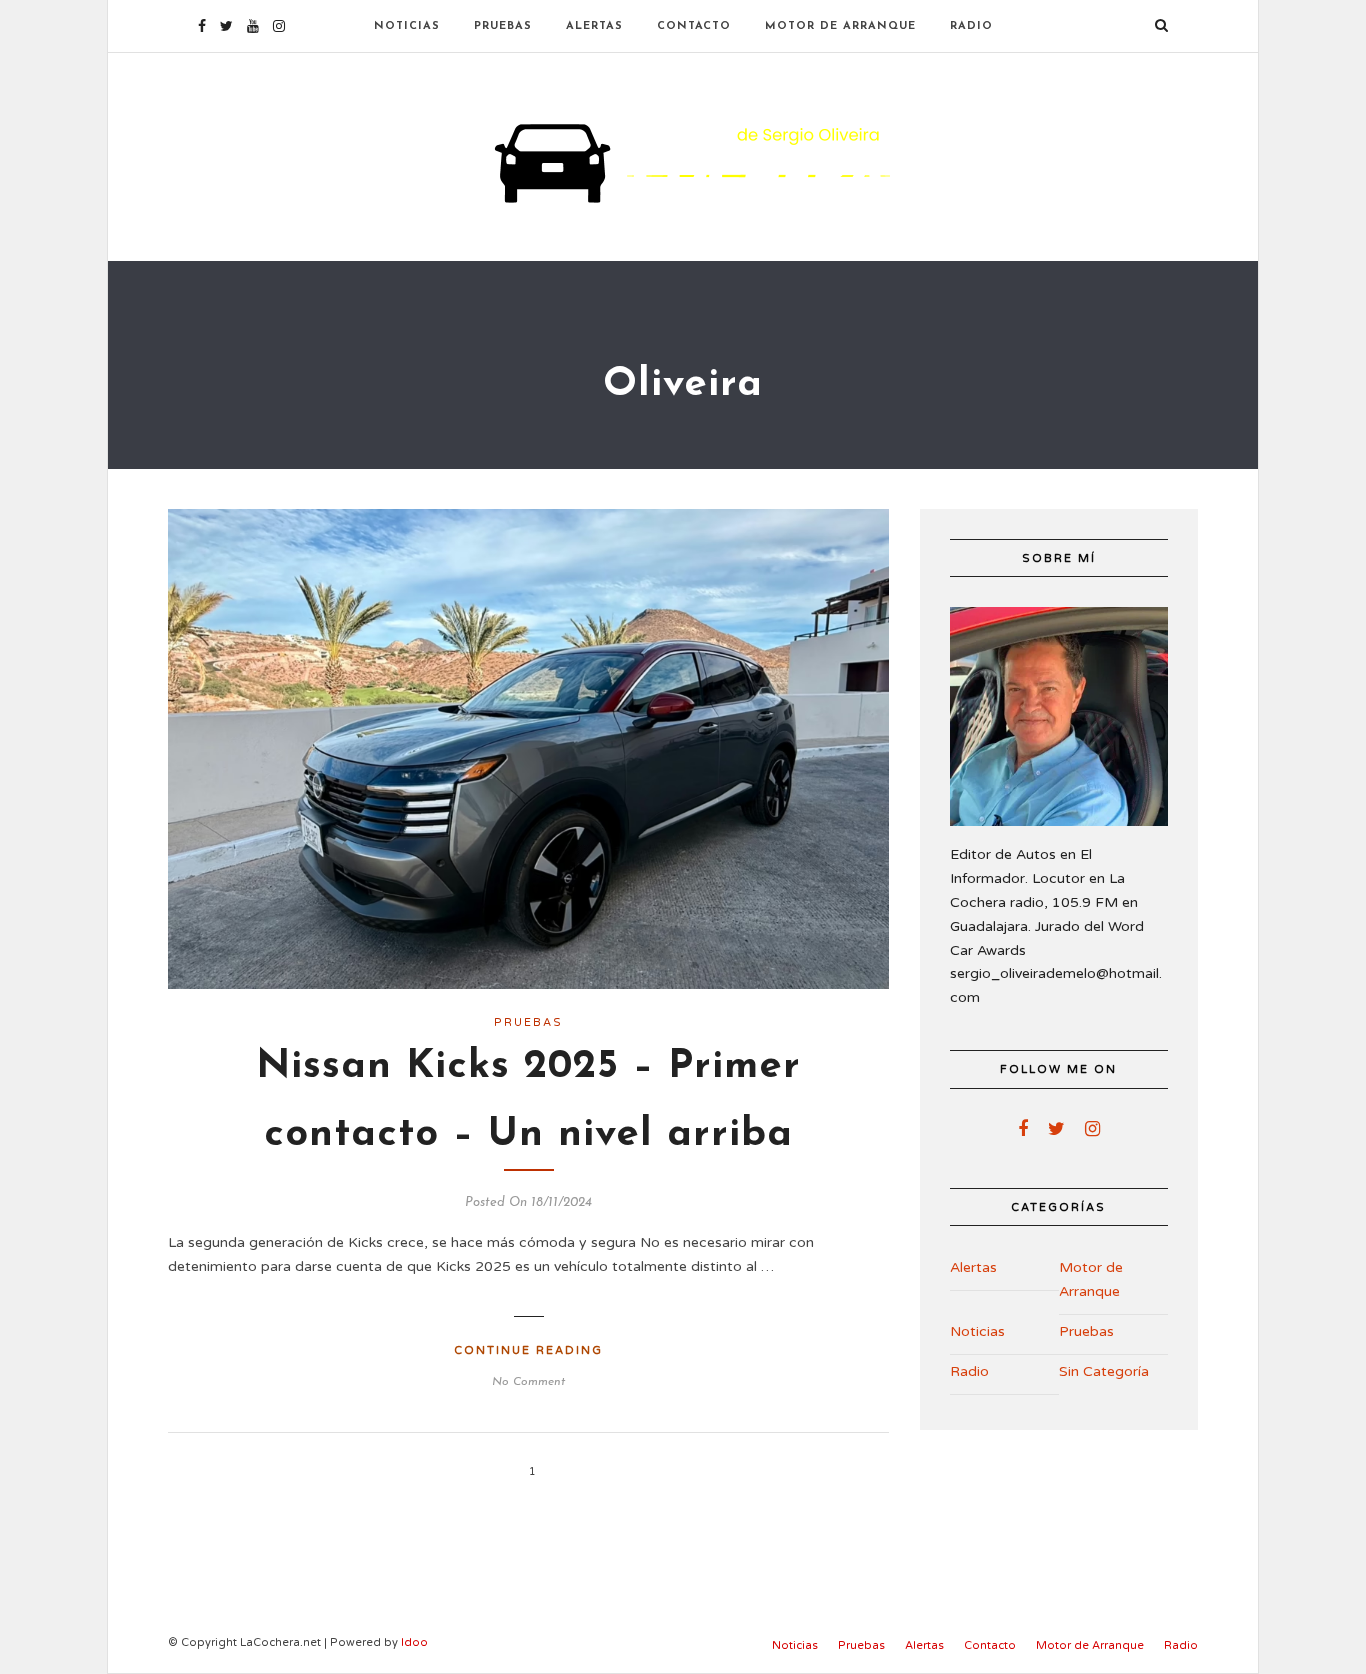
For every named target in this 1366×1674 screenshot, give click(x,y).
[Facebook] (1023, 1129)
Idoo (414, 1642)
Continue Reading (528, 1350)
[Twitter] (1056, 1129)
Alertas (594, 26)
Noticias (407, 26)
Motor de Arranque (840, 26)
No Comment (528, 1382)
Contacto (694, 26)
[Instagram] (279, 26)
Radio (971, 26)
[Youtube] (253, 26)
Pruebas (503, 26)
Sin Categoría (1104, 1371)
